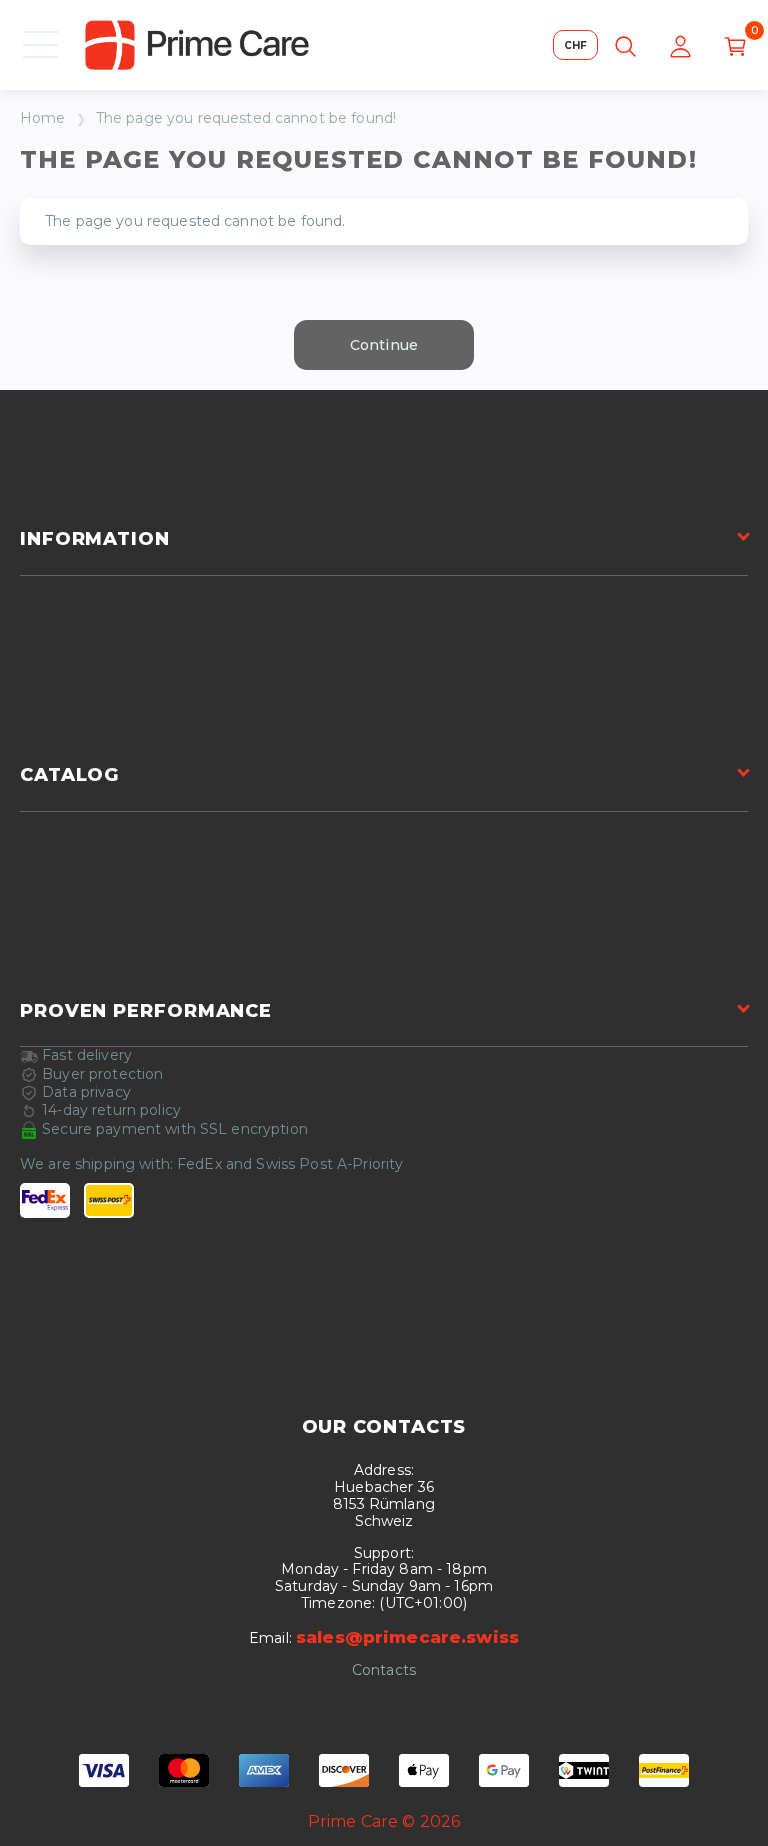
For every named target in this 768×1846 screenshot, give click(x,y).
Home (43, 118)
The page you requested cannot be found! (246, 118)
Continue (384, 345)
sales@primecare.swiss (407, 1637)
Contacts (384, 1670)
